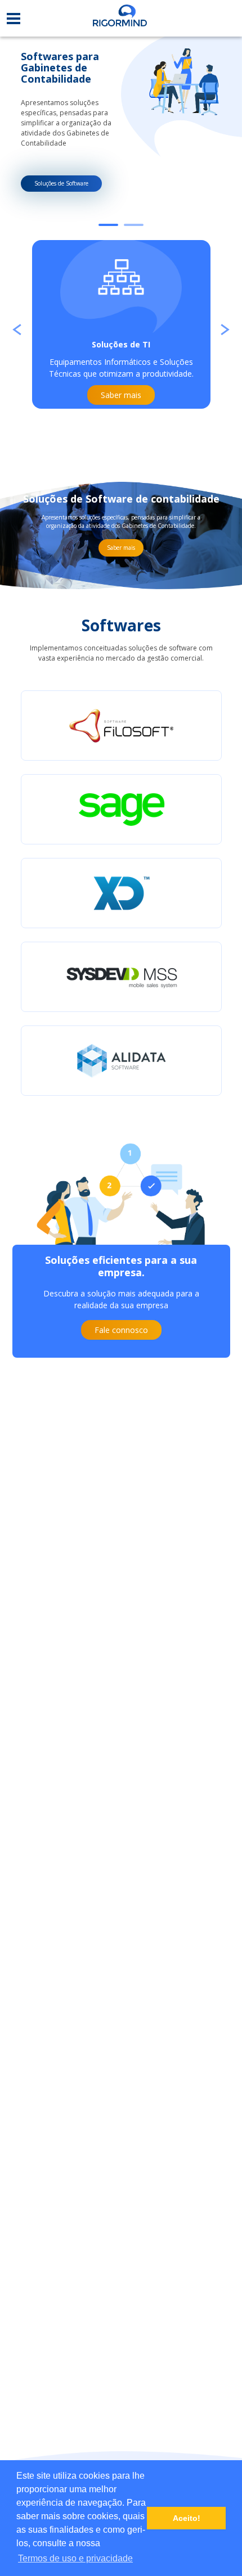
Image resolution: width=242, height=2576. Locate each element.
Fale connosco (121, 1330)
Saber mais (121, 548)
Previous (17, 325)
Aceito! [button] (187, 2518)
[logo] (120, 18)
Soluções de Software (61, 183)
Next (225, 325)
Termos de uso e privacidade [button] (75, 2558)
